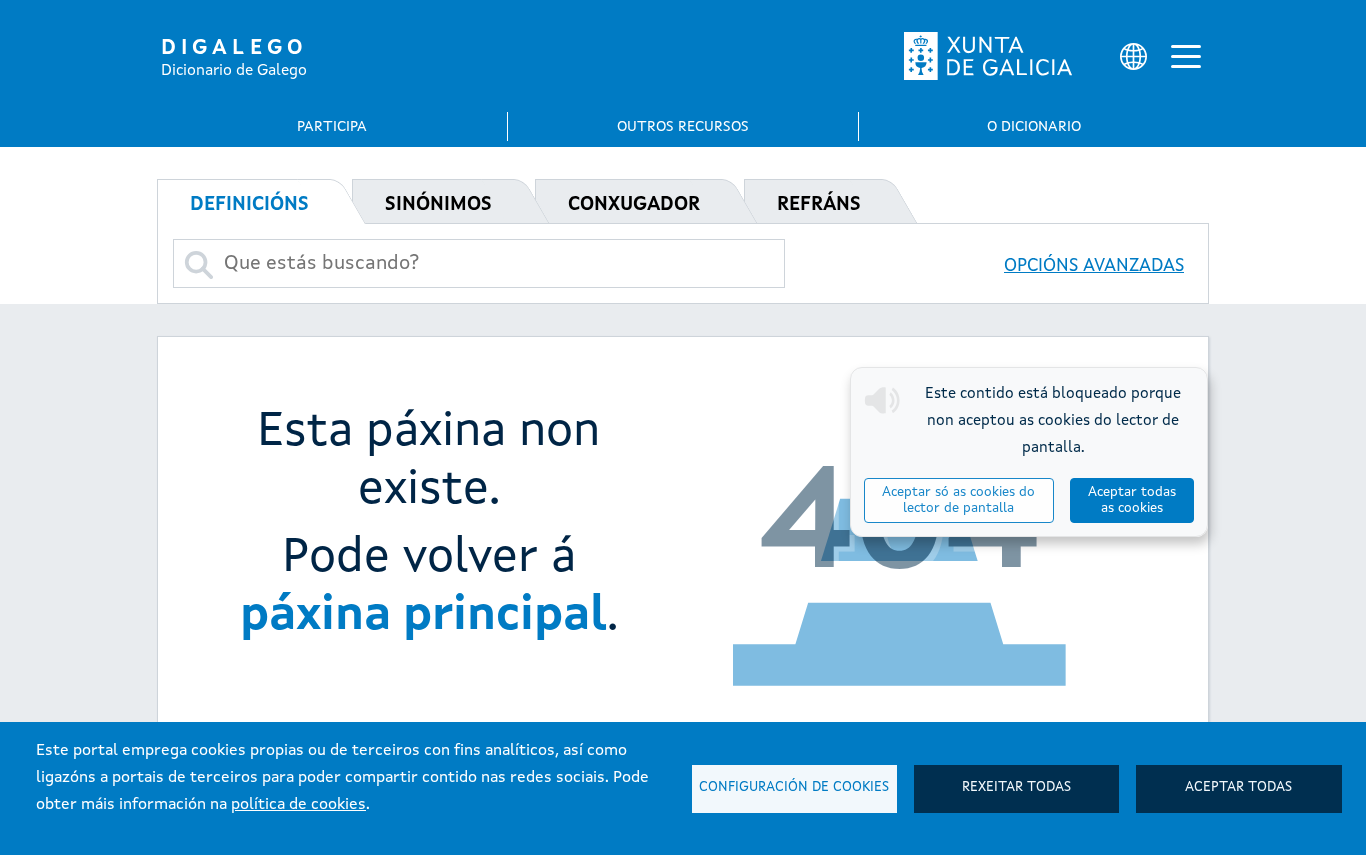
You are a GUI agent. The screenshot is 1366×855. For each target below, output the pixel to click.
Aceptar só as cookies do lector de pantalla (958, 500)
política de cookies (298, 805)
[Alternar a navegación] (1186, 56)
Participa (332, 127)
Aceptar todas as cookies (1132, 500)
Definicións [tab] (249, 205)
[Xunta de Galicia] (988, 56)
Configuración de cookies (794, 787)
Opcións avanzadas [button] (1094, 266)
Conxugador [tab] (634, 205)
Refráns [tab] (819, 205)
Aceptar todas (1238, 787)
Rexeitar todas (1016, 787)
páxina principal (423, 616)
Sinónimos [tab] (438, 205)
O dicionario (1034, 127)
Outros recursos (683, 127)
